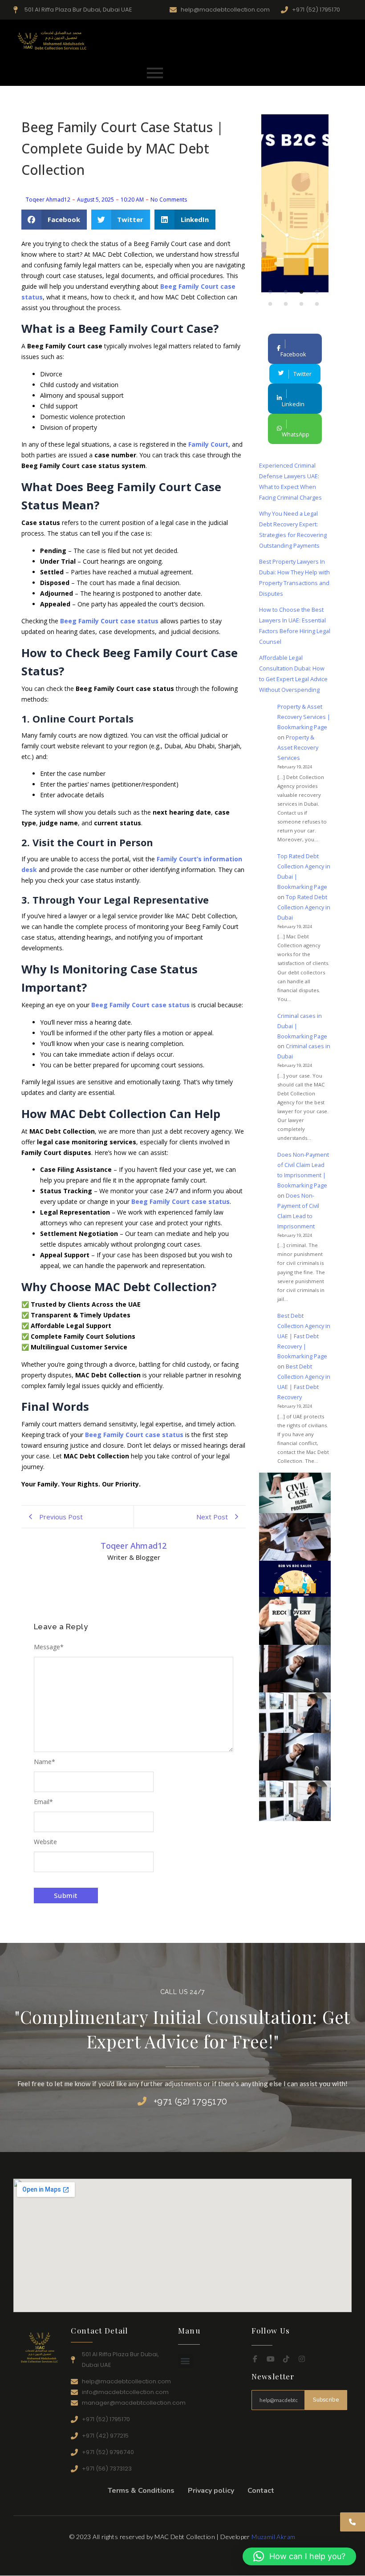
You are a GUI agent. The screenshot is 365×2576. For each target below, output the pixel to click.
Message (49, 1647)
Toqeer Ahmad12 (134, 1546)
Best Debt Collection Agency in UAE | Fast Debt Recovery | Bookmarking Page (304, 1336)
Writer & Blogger (134, 1557)
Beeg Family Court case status (109, 621)
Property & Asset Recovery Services (298, 747)
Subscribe (326, 2400)
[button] (54, 220)
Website (45, 1842)
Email (43, 1802)
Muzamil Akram (273, 2537)
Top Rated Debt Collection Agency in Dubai (304, 907)
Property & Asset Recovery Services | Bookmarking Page (304, 717)
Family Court (208, 444)
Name (45, 1762)
